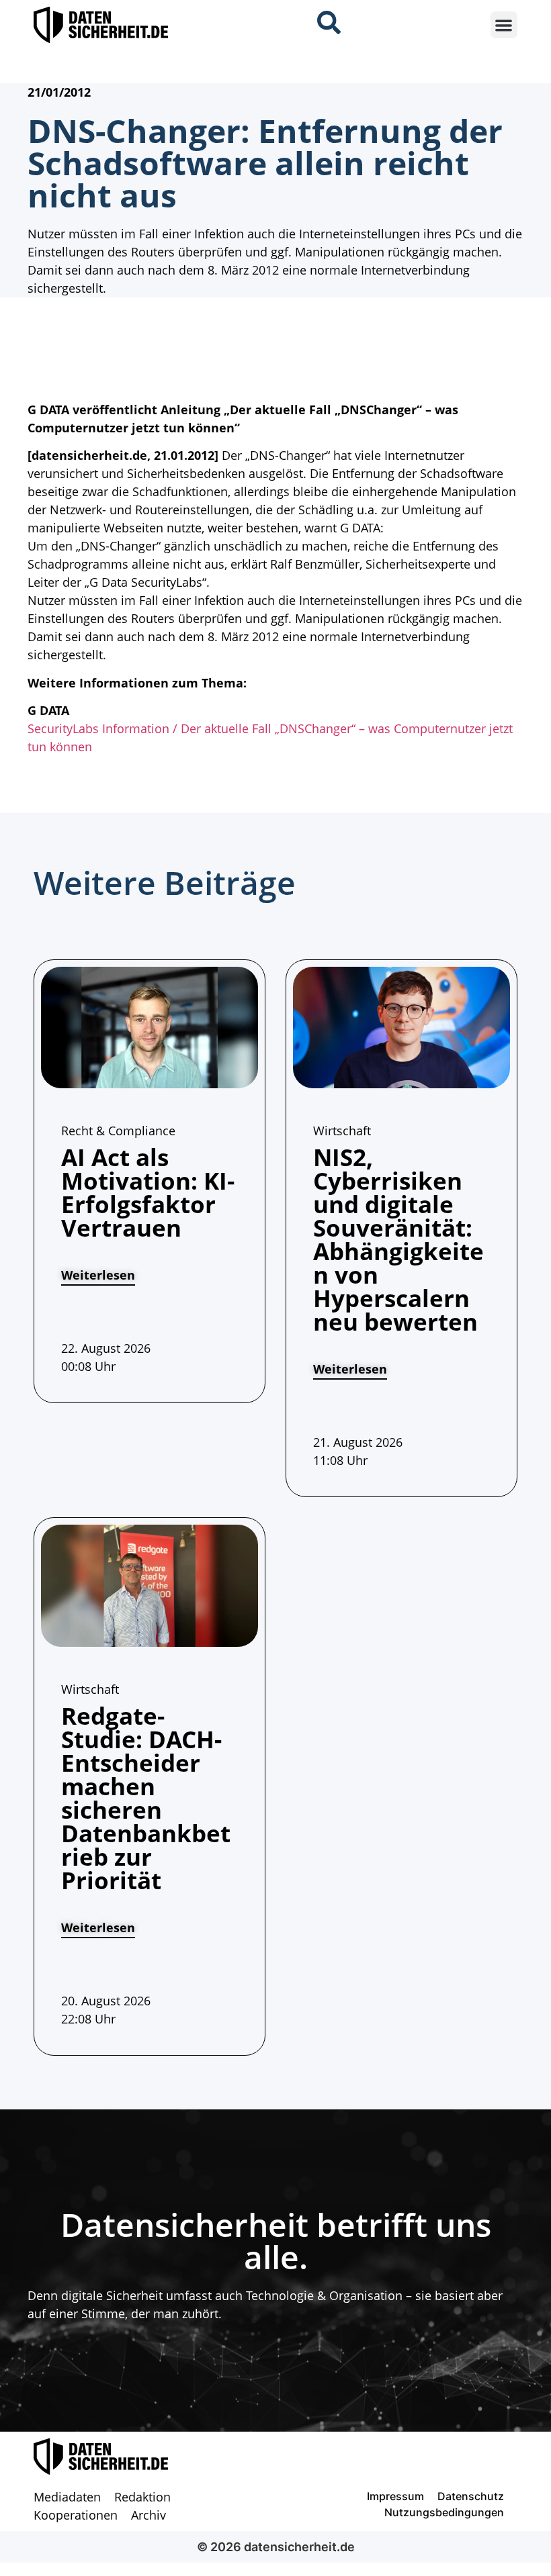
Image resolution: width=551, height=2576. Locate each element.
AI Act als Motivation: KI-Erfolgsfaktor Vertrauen (148, 1192)
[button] (504, 25)
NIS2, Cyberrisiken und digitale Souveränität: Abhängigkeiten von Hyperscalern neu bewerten (398, 1239)
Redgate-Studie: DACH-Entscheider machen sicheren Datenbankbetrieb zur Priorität (146, 1798)
